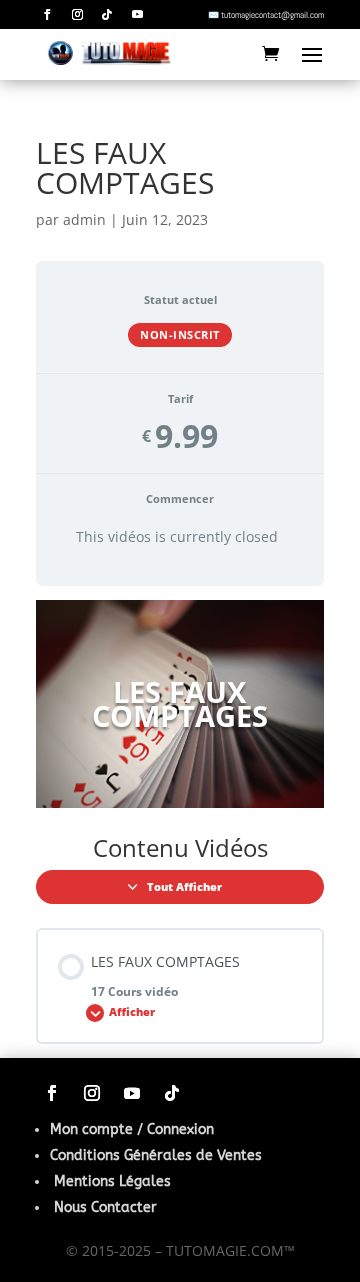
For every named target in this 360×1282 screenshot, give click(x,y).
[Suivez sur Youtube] (137, 15)
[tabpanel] (180, 704)
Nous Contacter (105, 1207)
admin (84, 219)
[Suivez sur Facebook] (47, 15)
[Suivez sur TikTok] (107, 15)
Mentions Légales (112, 1181)
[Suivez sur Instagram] (77, 15)
